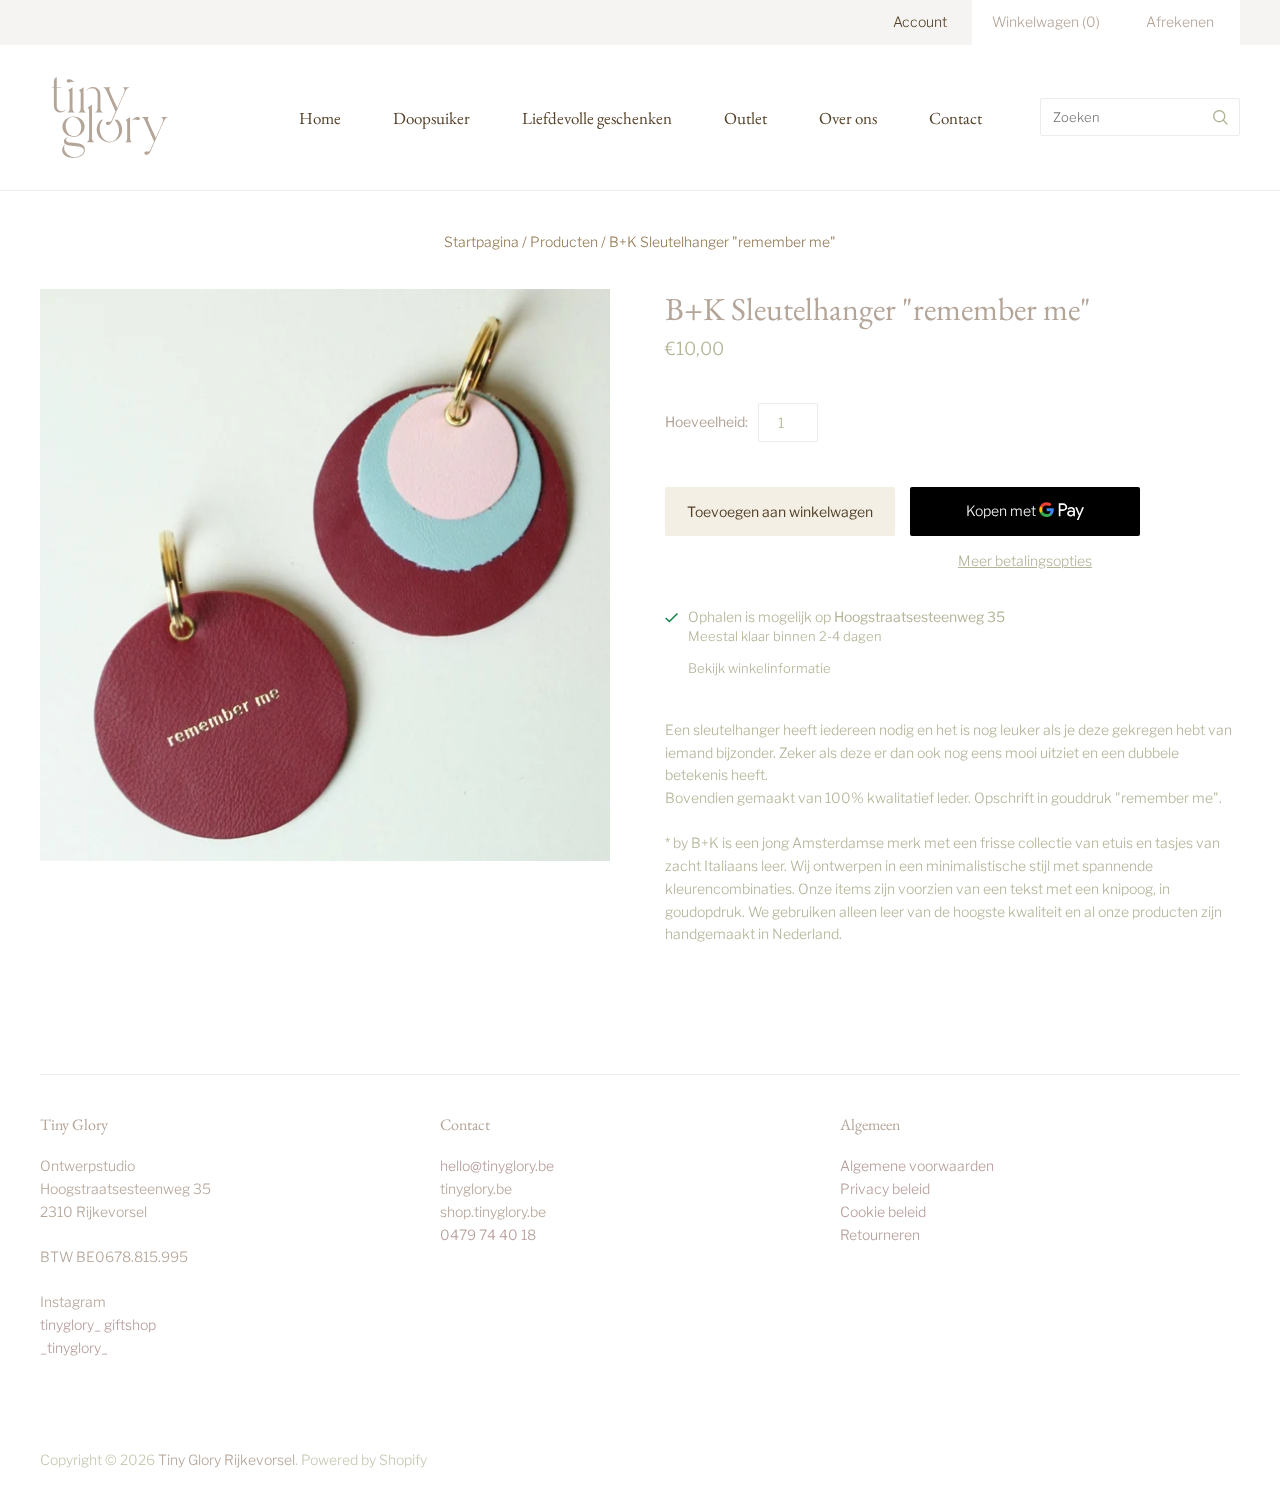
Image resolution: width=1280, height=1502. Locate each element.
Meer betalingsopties (1025, 560)
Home (320, 118)
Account (920, 21)
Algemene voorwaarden (917, 1165)
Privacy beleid (885, 1188)
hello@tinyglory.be (497, 1165)
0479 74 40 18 (488, 1234)
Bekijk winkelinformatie (759, 668)
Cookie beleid (883, 1211)
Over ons (848, 118)
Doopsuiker (431, 118)
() (1046, 21)
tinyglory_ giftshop (98, 1324)
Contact (955, 118)
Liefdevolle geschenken (597, 118)
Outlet (745, 118)
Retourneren (880, 1234)
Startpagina (481, 241)
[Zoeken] (1220, 117)
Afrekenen (1180, 21)
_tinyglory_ (74, 1347)
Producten (564, 241)
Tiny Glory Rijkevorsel (226, 1459)
